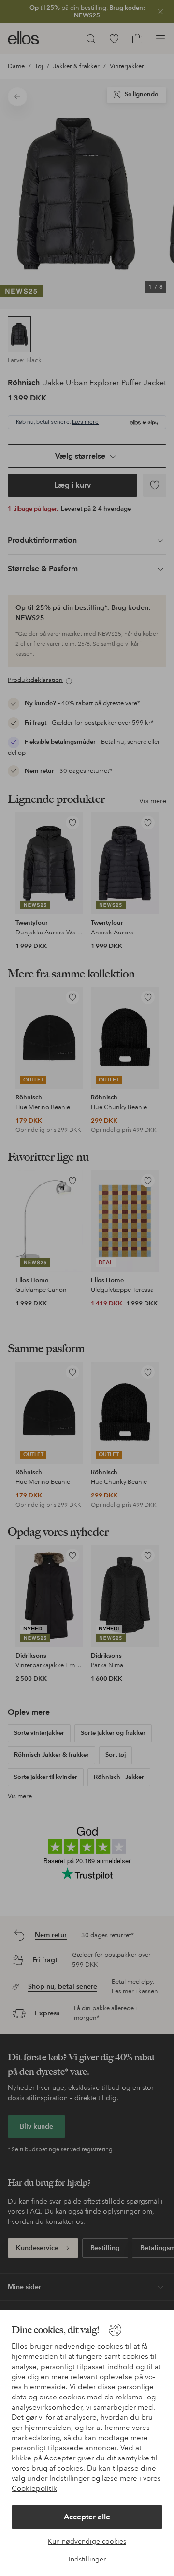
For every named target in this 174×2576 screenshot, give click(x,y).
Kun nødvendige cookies (87, 2541)
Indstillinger (87, 2559)
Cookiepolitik (34, 2488)
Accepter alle (87, 2517)
